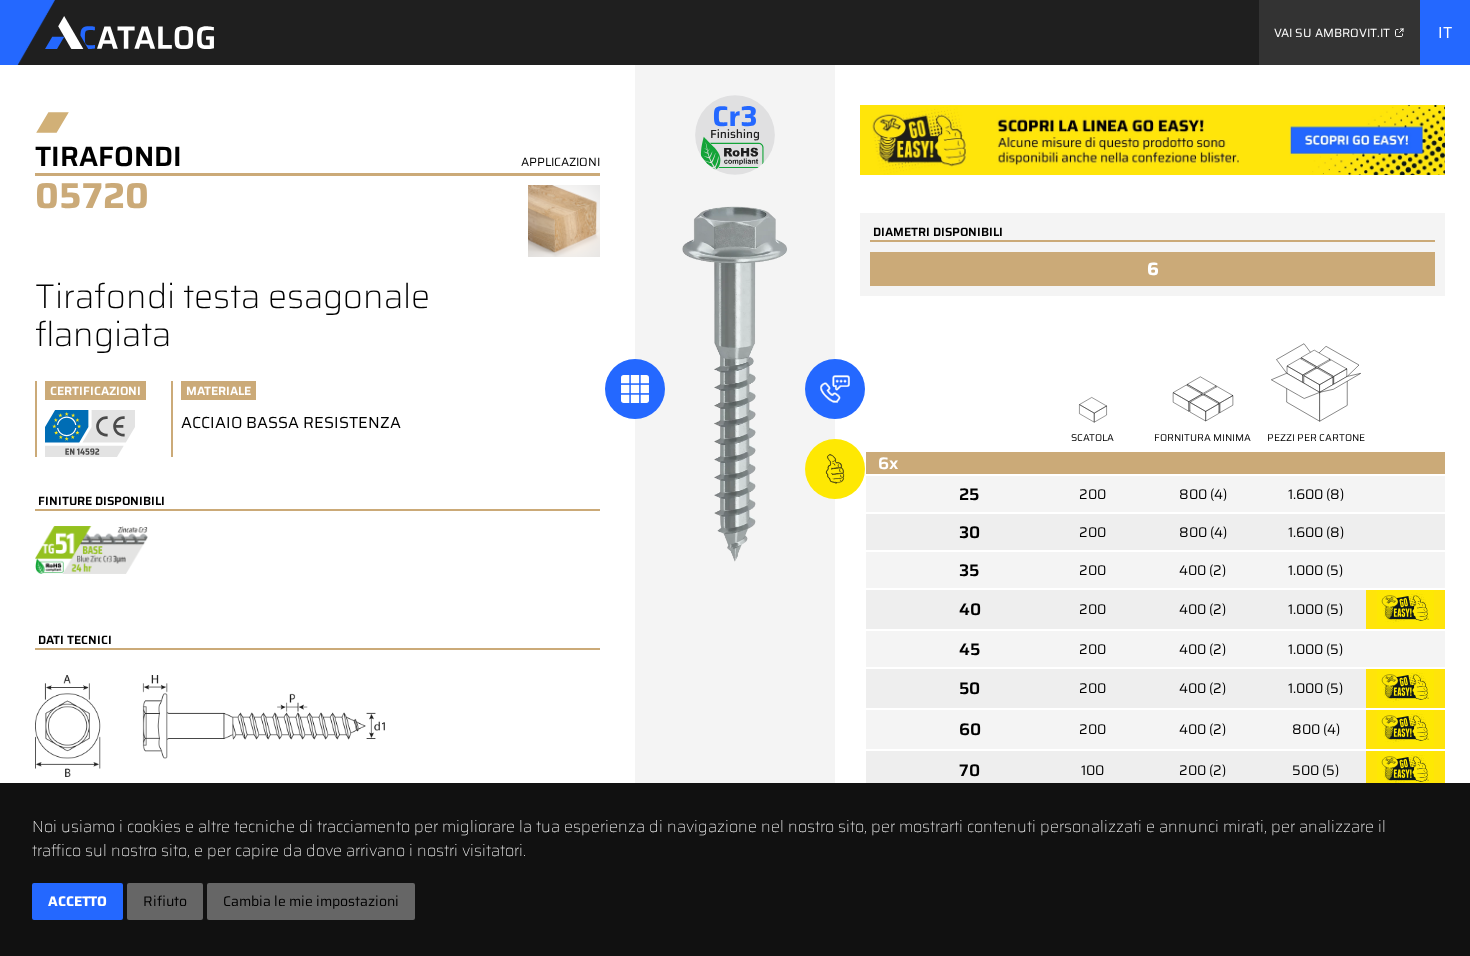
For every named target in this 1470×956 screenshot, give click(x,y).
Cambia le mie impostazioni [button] (311, 901)
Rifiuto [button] (165, 901)
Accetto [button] (77, 901)
